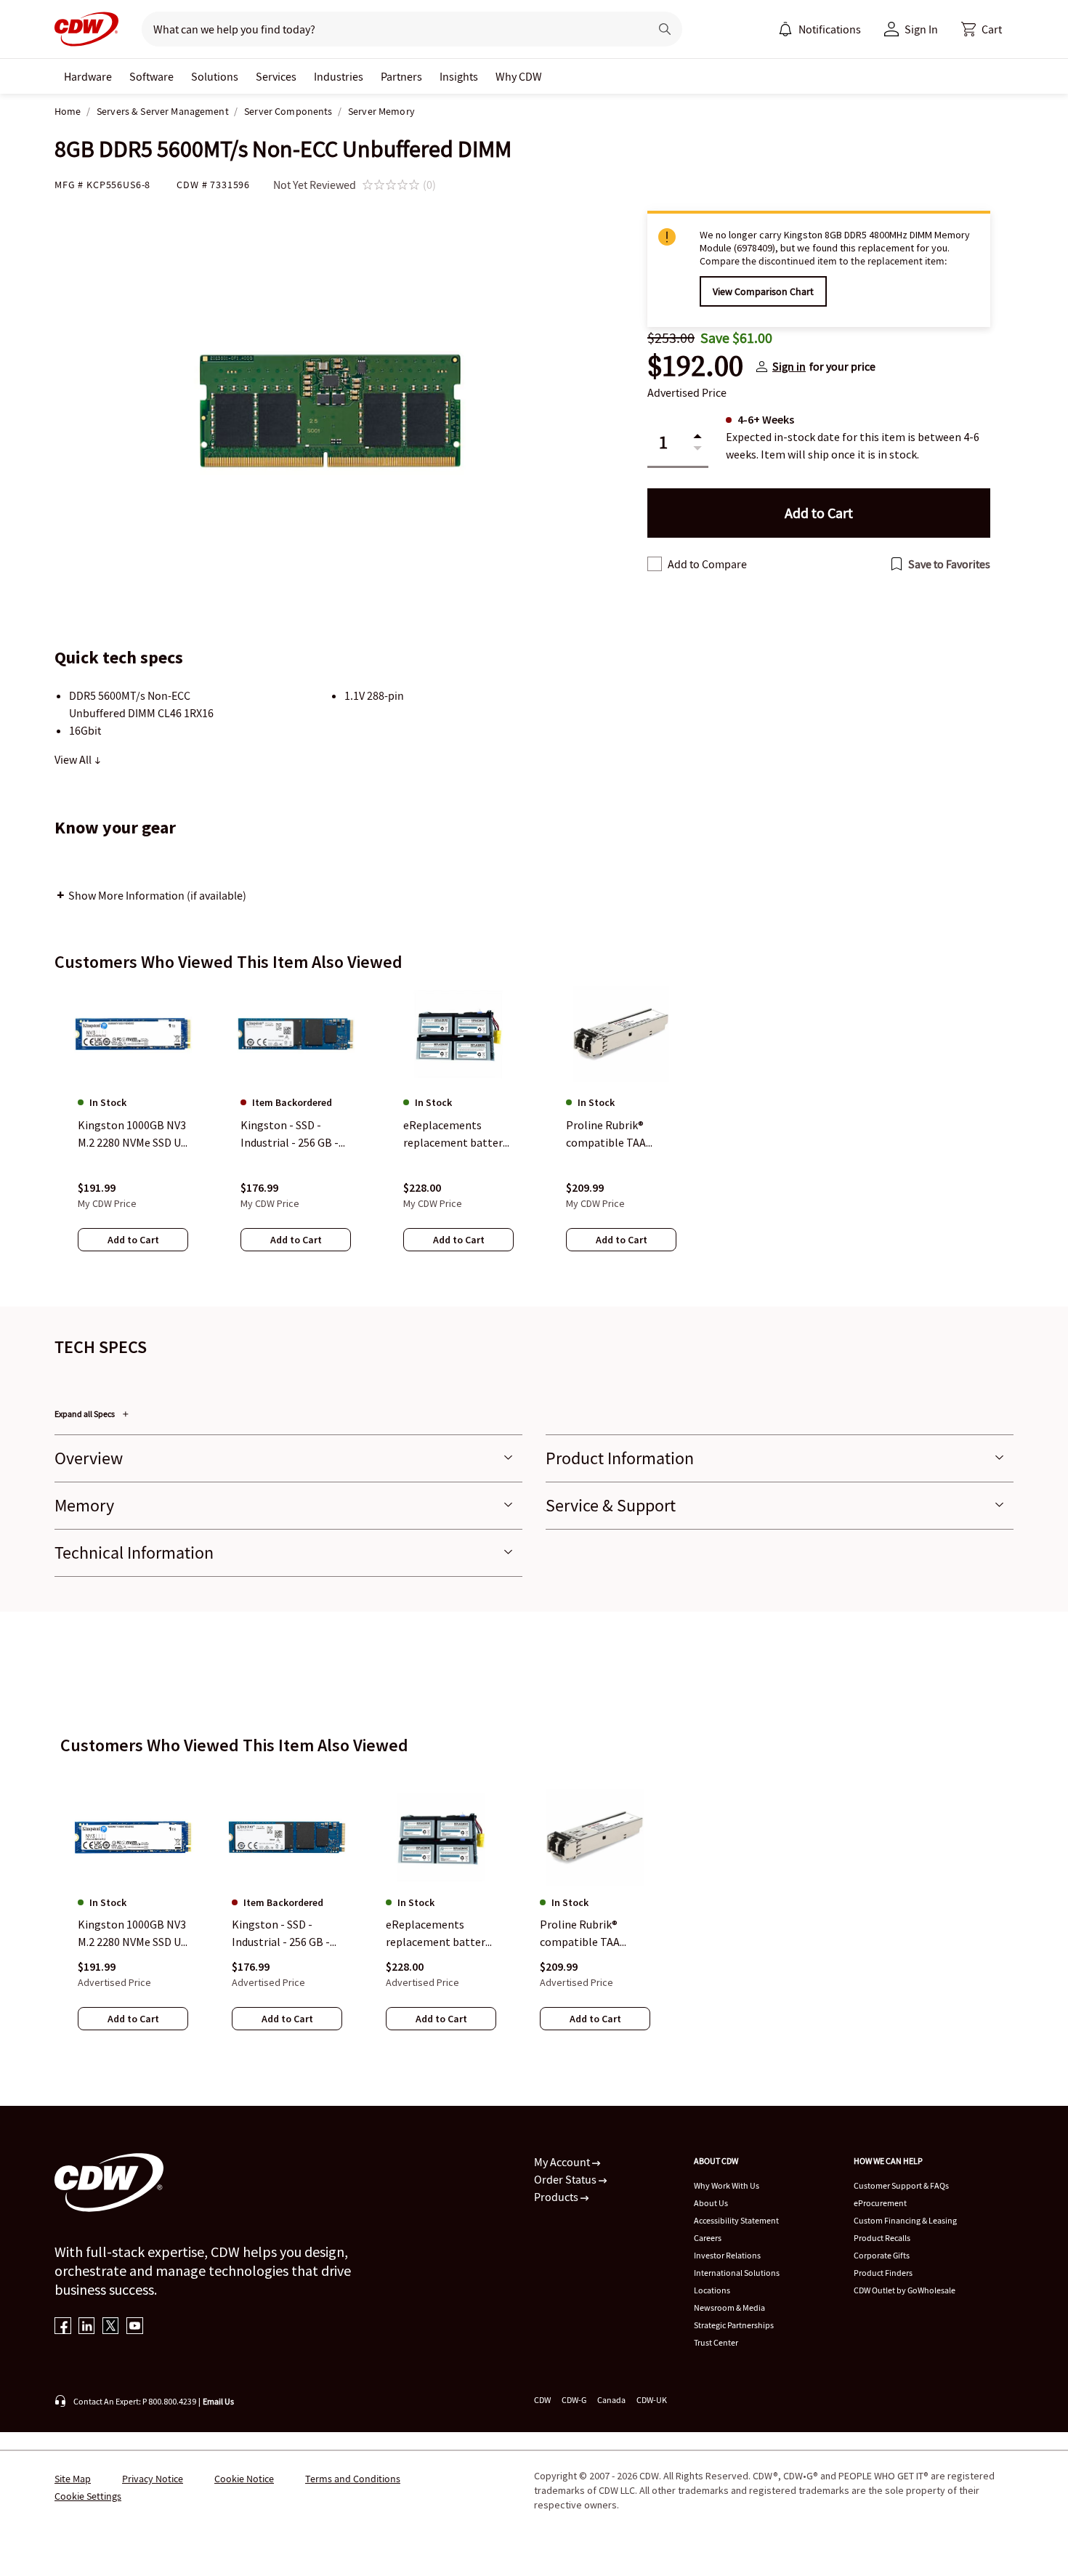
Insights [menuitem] (459, 76)
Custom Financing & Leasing (905, 2220)
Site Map (73, 2479)
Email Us (218, 2401)
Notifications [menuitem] (830, 29)
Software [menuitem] (151, 76)
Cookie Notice (244, 2479)
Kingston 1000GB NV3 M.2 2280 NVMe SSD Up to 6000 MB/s (133, 1934)
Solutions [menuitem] (215, 76)
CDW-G (574, 2400)
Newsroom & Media (729, 2308)
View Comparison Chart (763, 291)
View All (74, 759)
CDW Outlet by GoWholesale (905, 2290)
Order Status (566, 2179)
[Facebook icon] (63, 2327)
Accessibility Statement (736, 2220)
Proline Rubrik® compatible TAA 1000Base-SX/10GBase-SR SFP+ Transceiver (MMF (592, 1934)
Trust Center (716, 2342)
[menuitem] (785, 29)
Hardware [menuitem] (88, 76)
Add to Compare (707, 564)
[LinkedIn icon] (87, 2327)
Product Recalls (882, 2238)
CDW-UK (652, 2400)
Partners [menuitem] (401, 76)
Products (557, 2197)
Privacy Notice (153, 2479)
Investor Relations (727, 2255)
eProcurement (880, 2203)
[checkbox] (655, 564)
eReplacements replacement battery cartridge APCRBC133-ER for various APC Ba (438, 1934)
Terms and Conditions (353, 2479)
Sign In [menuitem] (921, 29)
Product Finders (883, 2273)
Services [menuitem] (276, 76)
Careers (708, 2238)
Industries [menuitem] (339, 76)
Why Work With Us (727, 2185)
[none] (88, 76)
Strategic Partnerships (734, 2325)
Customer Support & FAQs (901, 2185)
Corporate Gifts (882, 2255)
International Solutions (737, 2273)
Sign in (789, 366)
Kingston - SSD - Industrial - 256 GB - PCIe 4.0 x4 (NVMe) (281, 1934)
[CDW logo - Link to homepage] (86, 29)
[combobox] (390, 29)
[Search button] (665, 29)
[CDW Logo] (86, 29)
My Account (563, 2162)
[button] (982, 29)
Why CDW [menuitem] (519, 76)
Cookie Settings (88, 2496)
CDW (542, 2400)
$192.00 (695, 366)
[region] (534, 1133)
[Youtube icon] (135, 2327)
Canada (611, 2400)
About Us (711, 2203)
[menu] (820, 29)
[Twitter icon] (111, 2327)
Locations (712, 2290)
